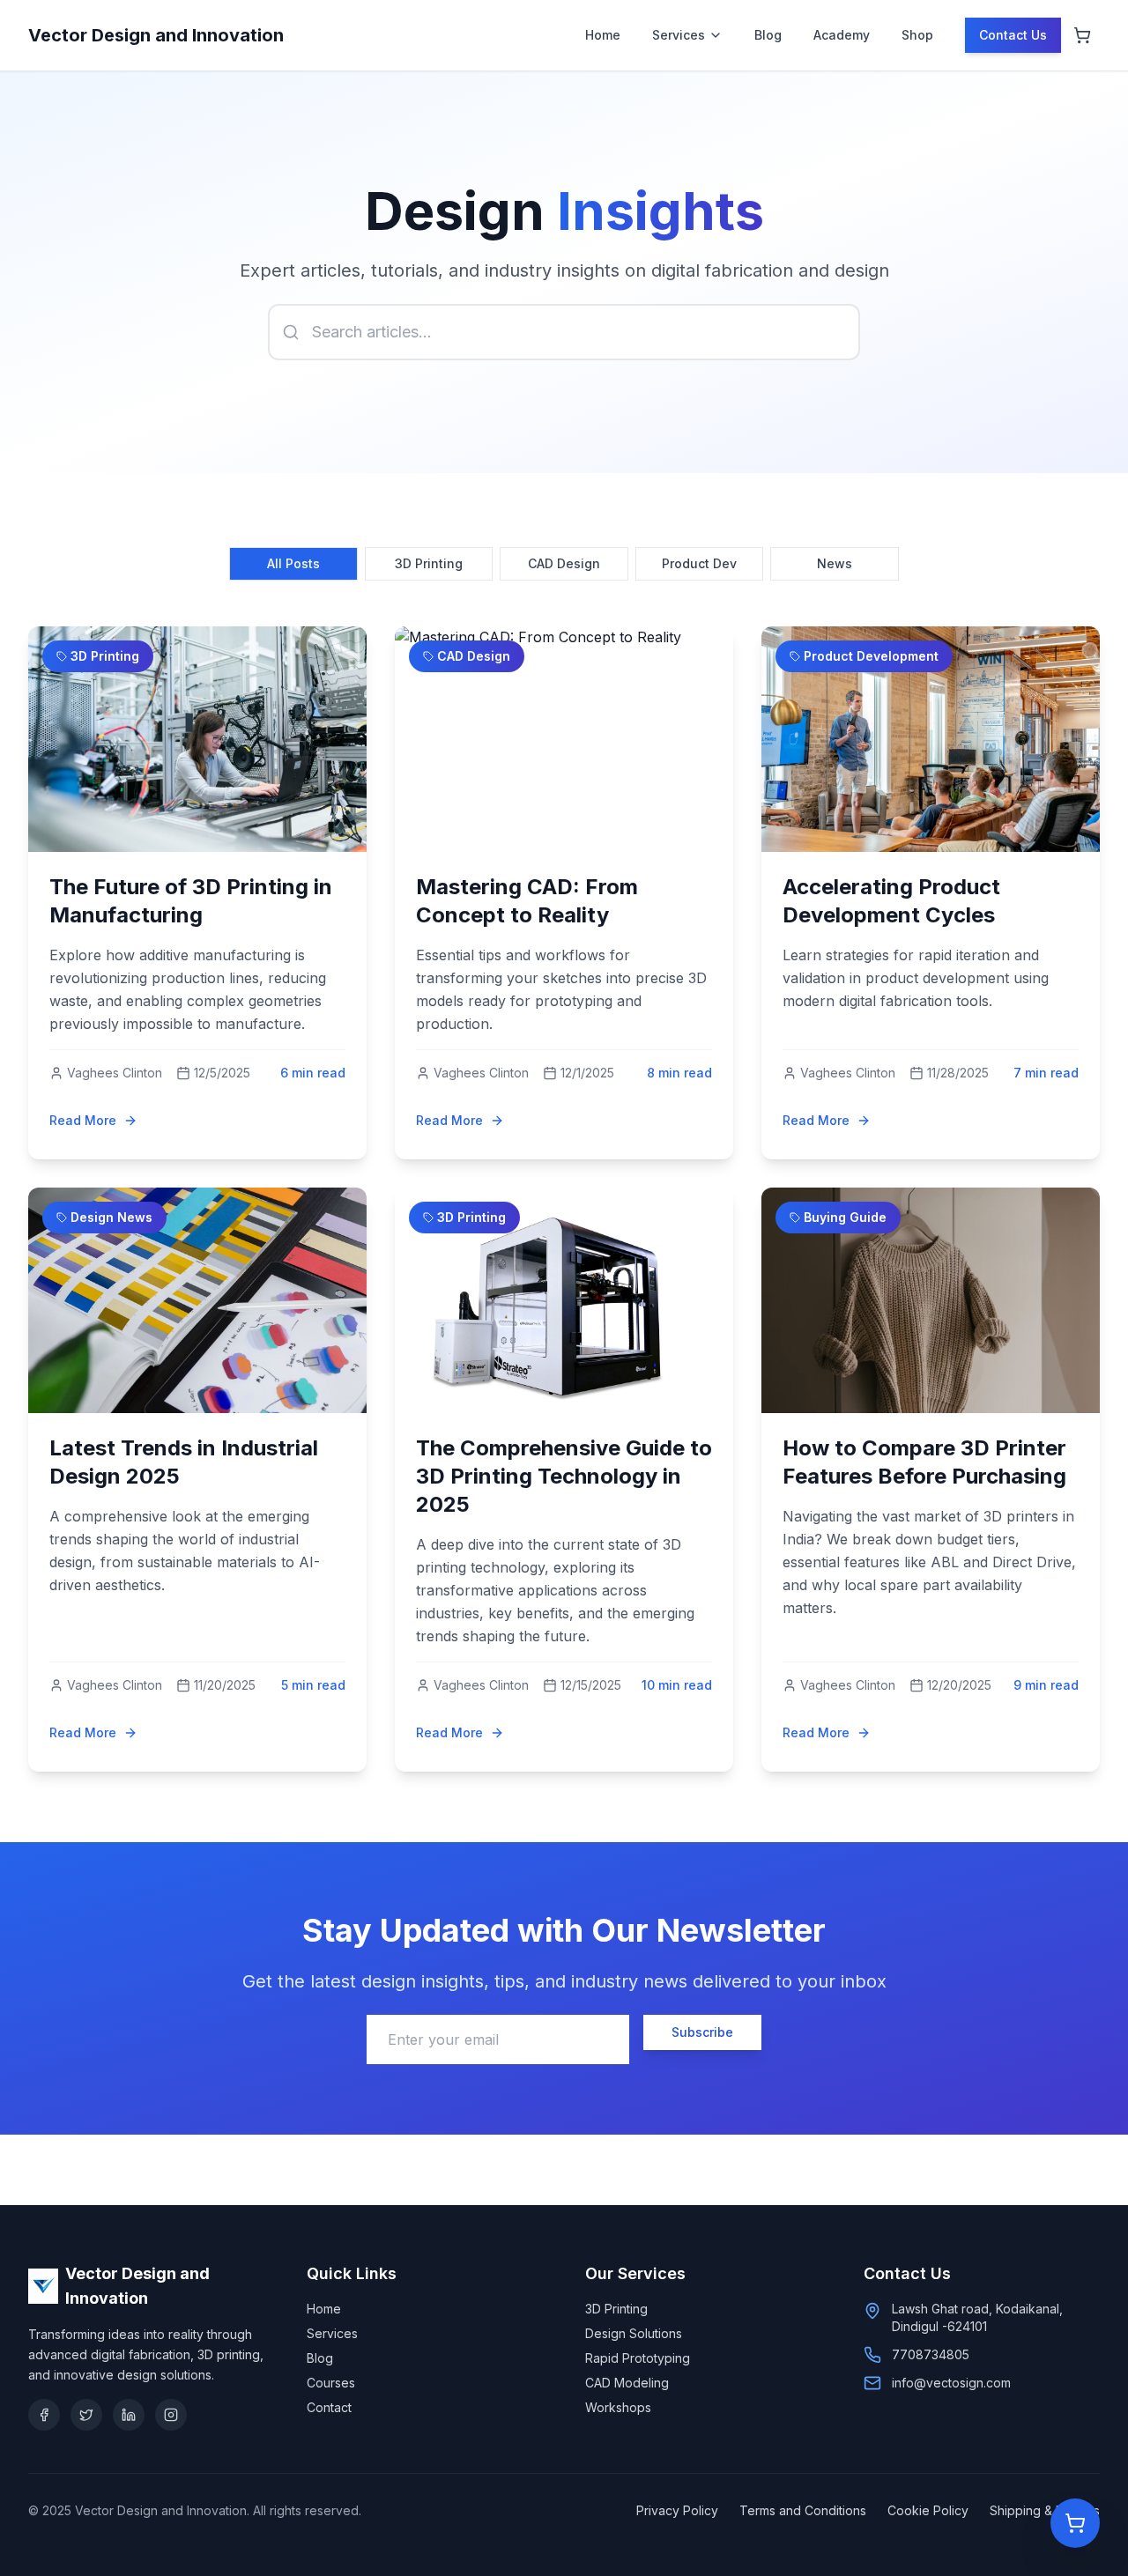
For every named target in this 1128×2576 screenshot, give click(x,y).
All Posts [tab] (293, 563)
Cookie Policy (928, 2510)
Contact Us (1013, 35)
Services (679, 35)
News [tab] (835, 563)
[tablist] (564, 564)
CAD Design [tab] (564, 563)
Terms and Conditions (803, 2510)
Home (603, 35)
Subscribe (702, 2032)
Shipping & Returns (1045, 2510)
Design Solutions (634, 2333)
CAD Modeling (627, 2383)
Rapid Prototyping (638, 2358)
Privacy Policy (677, 2510)
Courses (331, 2383)
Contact (329, 2407)
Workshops (618, 2407)
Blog (768, 35)
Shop (917, 35)
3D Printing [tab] (429, 563)
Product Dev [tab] (699, 563)
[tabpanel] (564, 1199)
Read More (83, 1120)
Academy (842, 35)
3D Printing (616, 2309)
